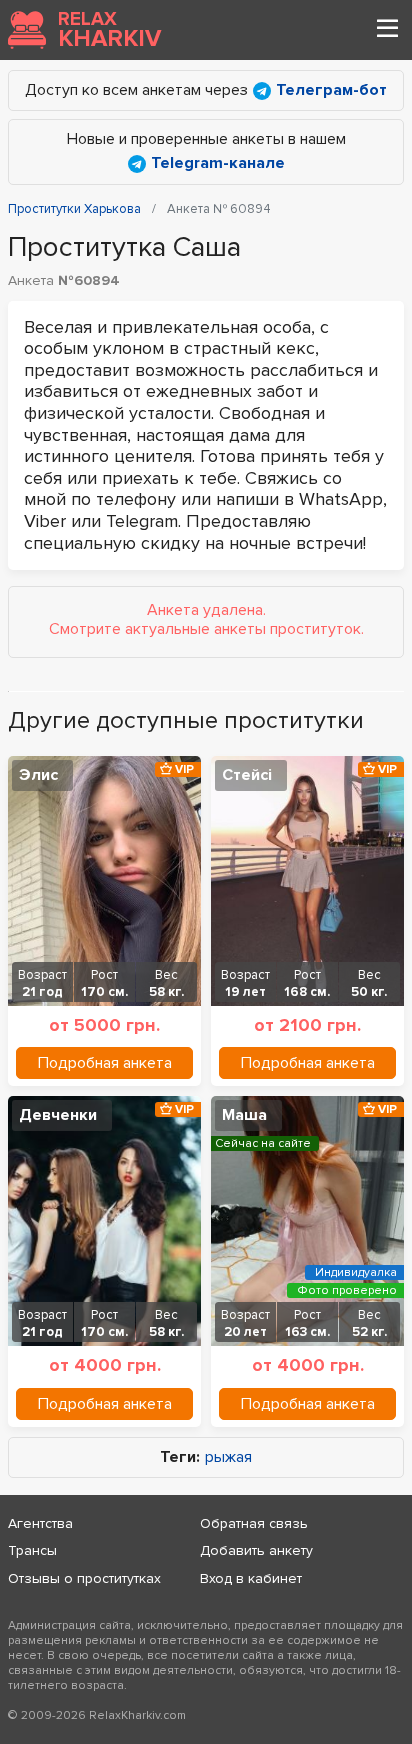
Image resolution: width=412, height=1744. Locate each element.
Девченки (58, 1115)
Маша (244, 1115)
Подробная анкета (105, 1063)
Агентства (40, 1523)
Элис (38, 775)
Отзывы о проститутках (84, 1578)
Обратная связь (254, 1523)
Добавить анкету (256, 1550)
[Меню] (387, 30)
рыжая (228, 1457)
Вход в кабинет (251, 1578)
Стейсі (247, 775)
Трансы (32, 1550)
